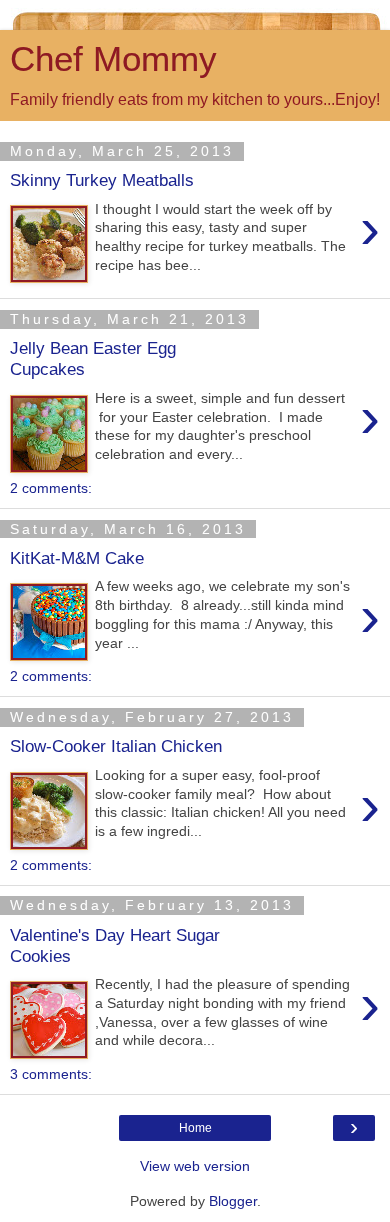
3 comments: (51, 1074)
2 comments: (51, 488)
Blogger (233, 1201)
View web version (195, 1166)
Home (195, 1128)
